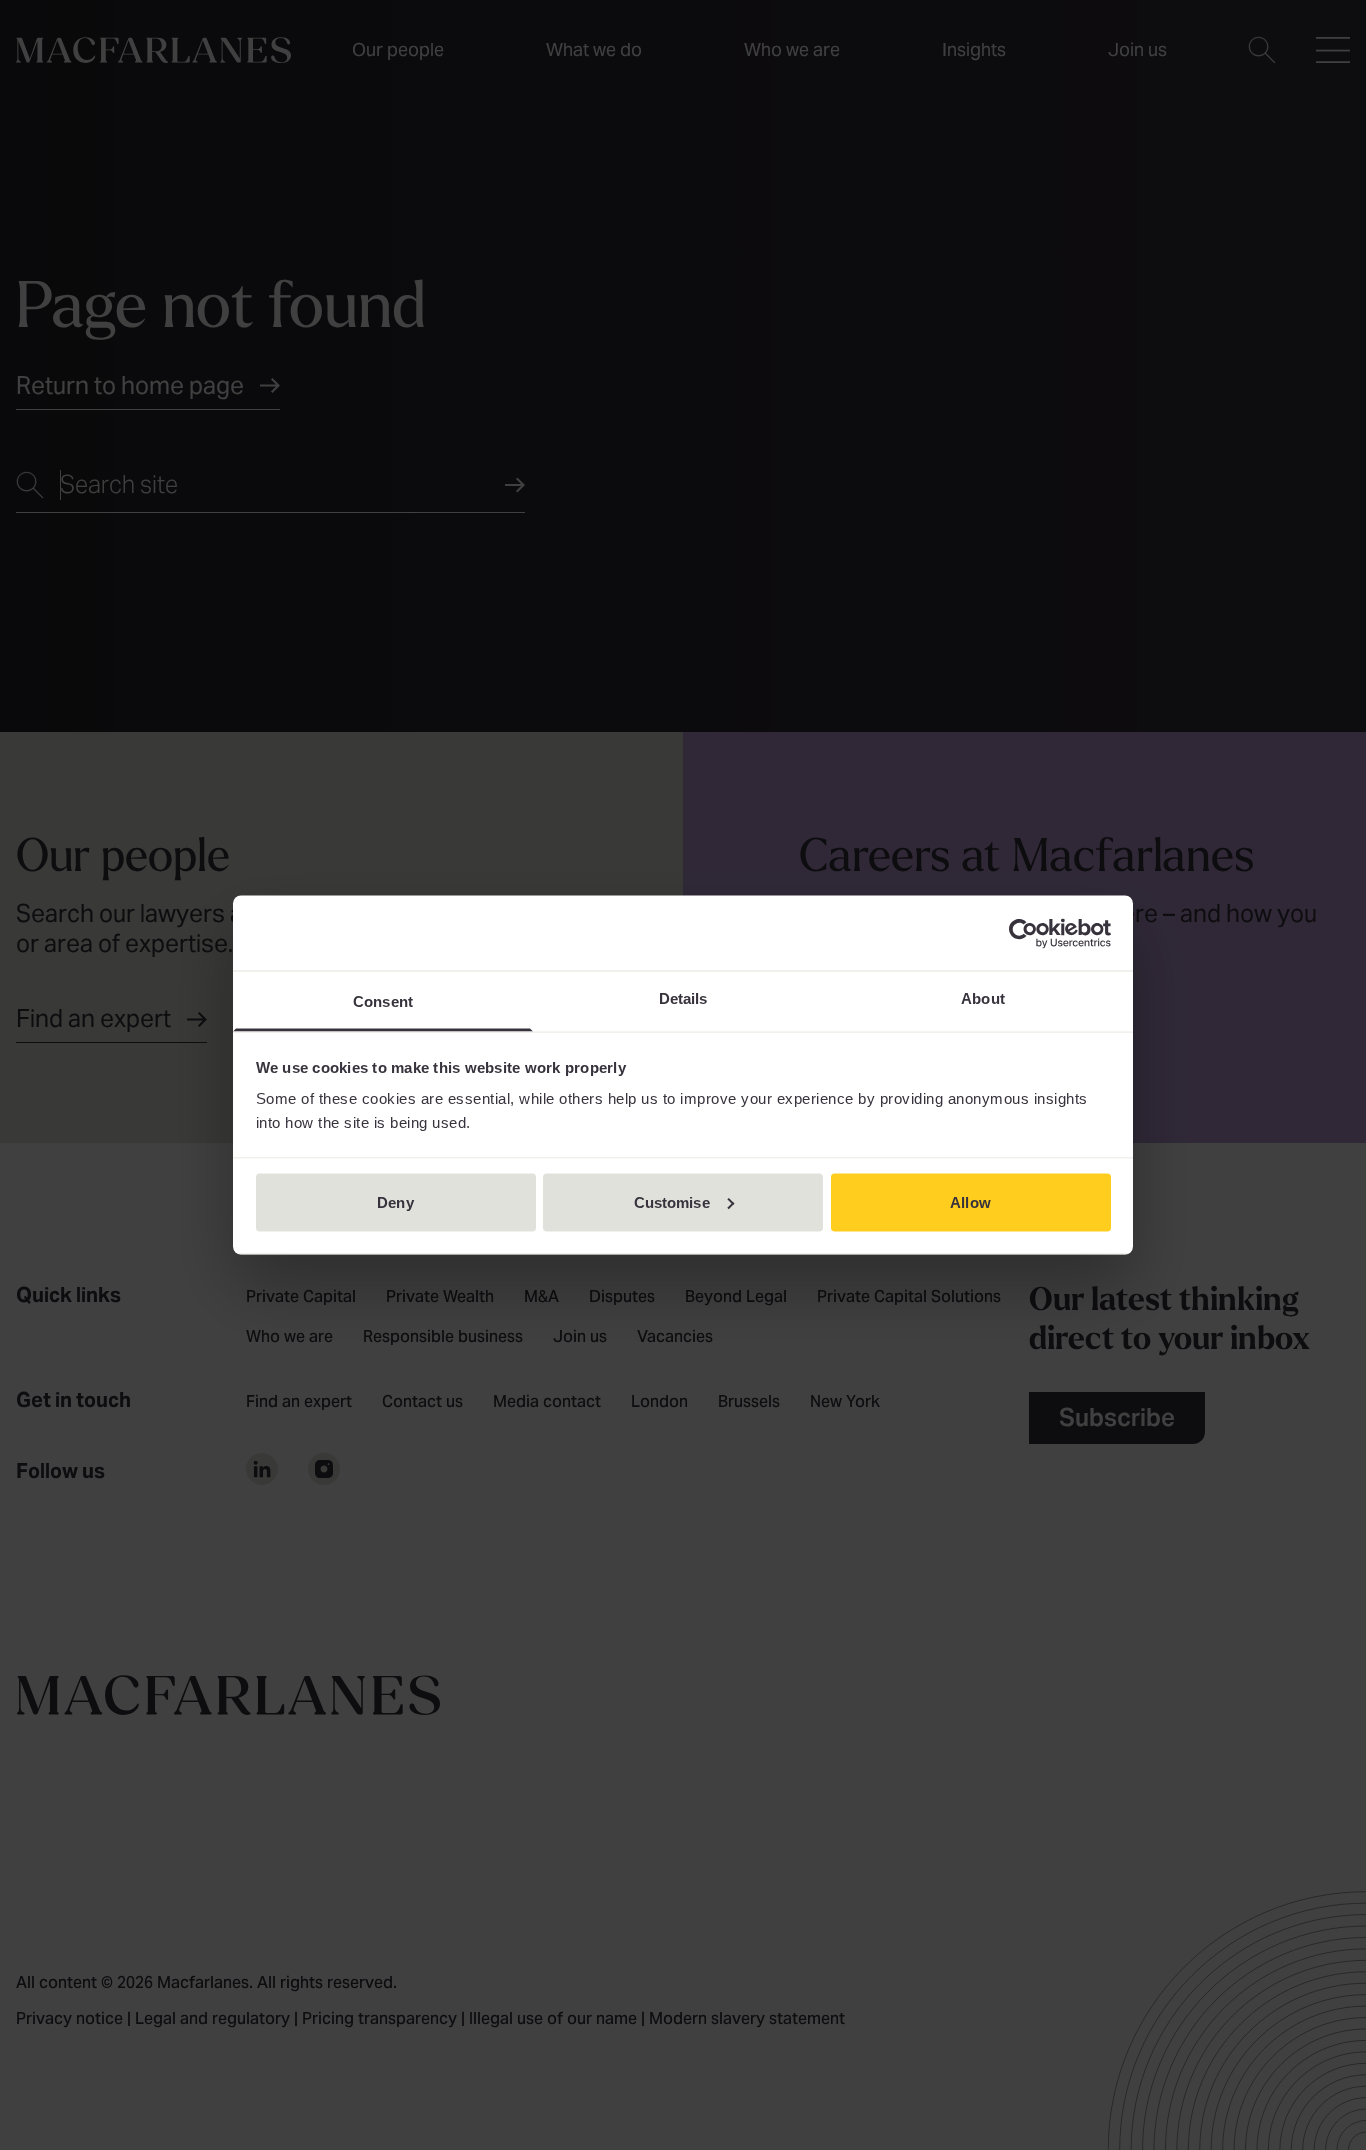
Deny (395, 1201)
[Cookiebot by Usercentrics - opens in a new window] (1023, 933)
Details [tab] (683, 998)
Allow (970, 1201)
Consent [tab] (383, 1001)
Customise (672, 1201)
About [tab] (983, 998)
